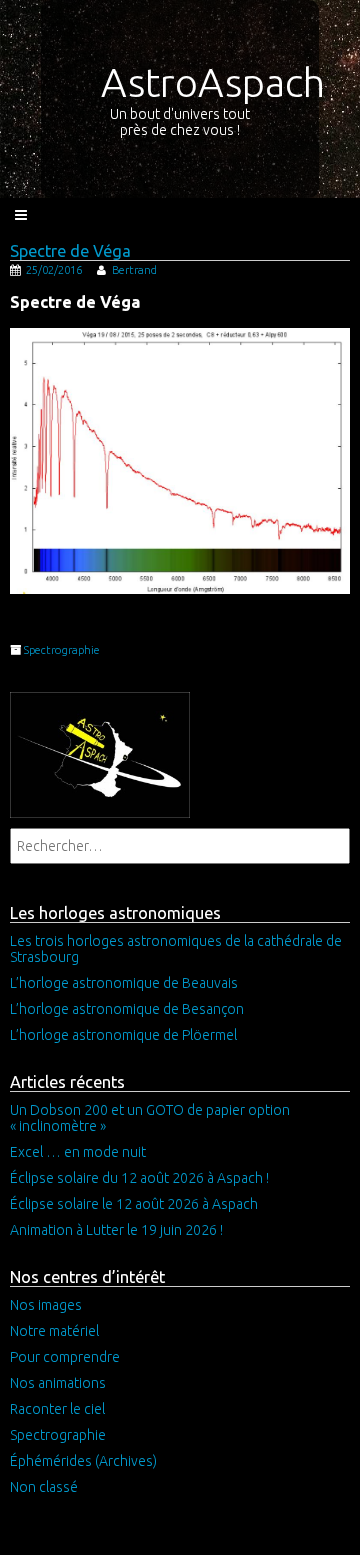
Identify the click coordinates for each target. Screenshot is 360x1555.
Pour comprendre (65, 1357)
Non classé (44, 1487)
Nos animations (58, 1383)
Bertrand (134, 270)
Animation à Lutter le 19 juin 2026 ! (116, 1230)
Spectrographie (62, 650)
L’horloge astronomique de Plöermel (123, 1035)
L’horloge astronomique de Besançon (127, 1009)
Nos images (46, 1305)
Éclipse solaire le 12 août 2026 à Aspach (134, 1204)
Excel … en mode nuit (78, 1152)
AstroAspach (213, 82)
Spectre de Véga (70, 251)
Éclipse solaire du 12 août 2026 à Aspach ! (139, 1178)
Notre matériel (54, 1331)
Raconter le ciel (57, 1409)
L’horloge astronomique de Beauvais (124, 983)
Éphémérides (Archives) (83, 1461)
